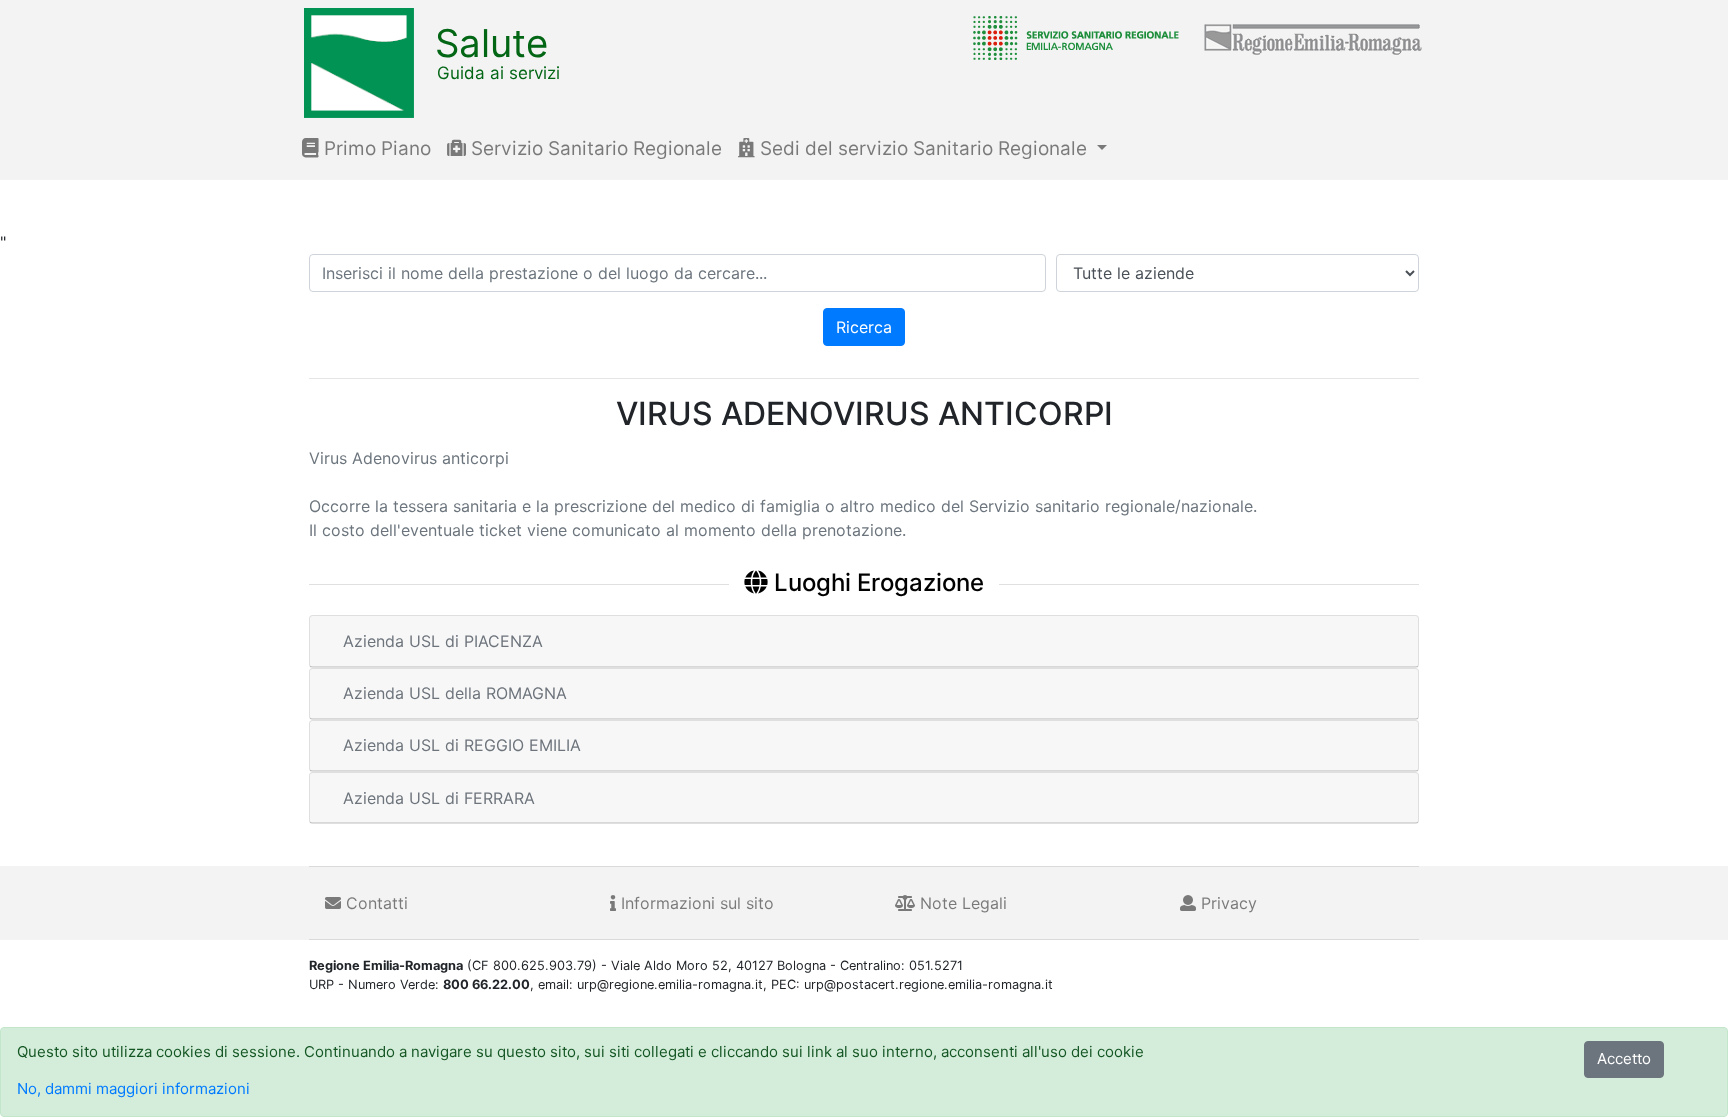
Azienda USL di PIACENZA (443, 641)
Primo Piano (375, 148)
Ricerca (864, 327)
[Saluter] (1071, 37)
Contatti (374, 903)
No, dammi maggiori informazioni (133, 1088)
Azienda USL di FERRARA (439, 798)
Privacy (1226, 903)
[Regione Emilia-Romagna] (1314, 37)
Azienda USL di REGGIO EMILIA (462, 745)
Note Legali (961, 903)
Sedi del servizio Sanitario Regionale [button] (923, 148)
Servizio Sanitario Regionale (594, 148)
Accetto (1624, 1058)
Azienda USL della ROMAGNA (455, 693)
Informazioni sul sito (695, 903)
